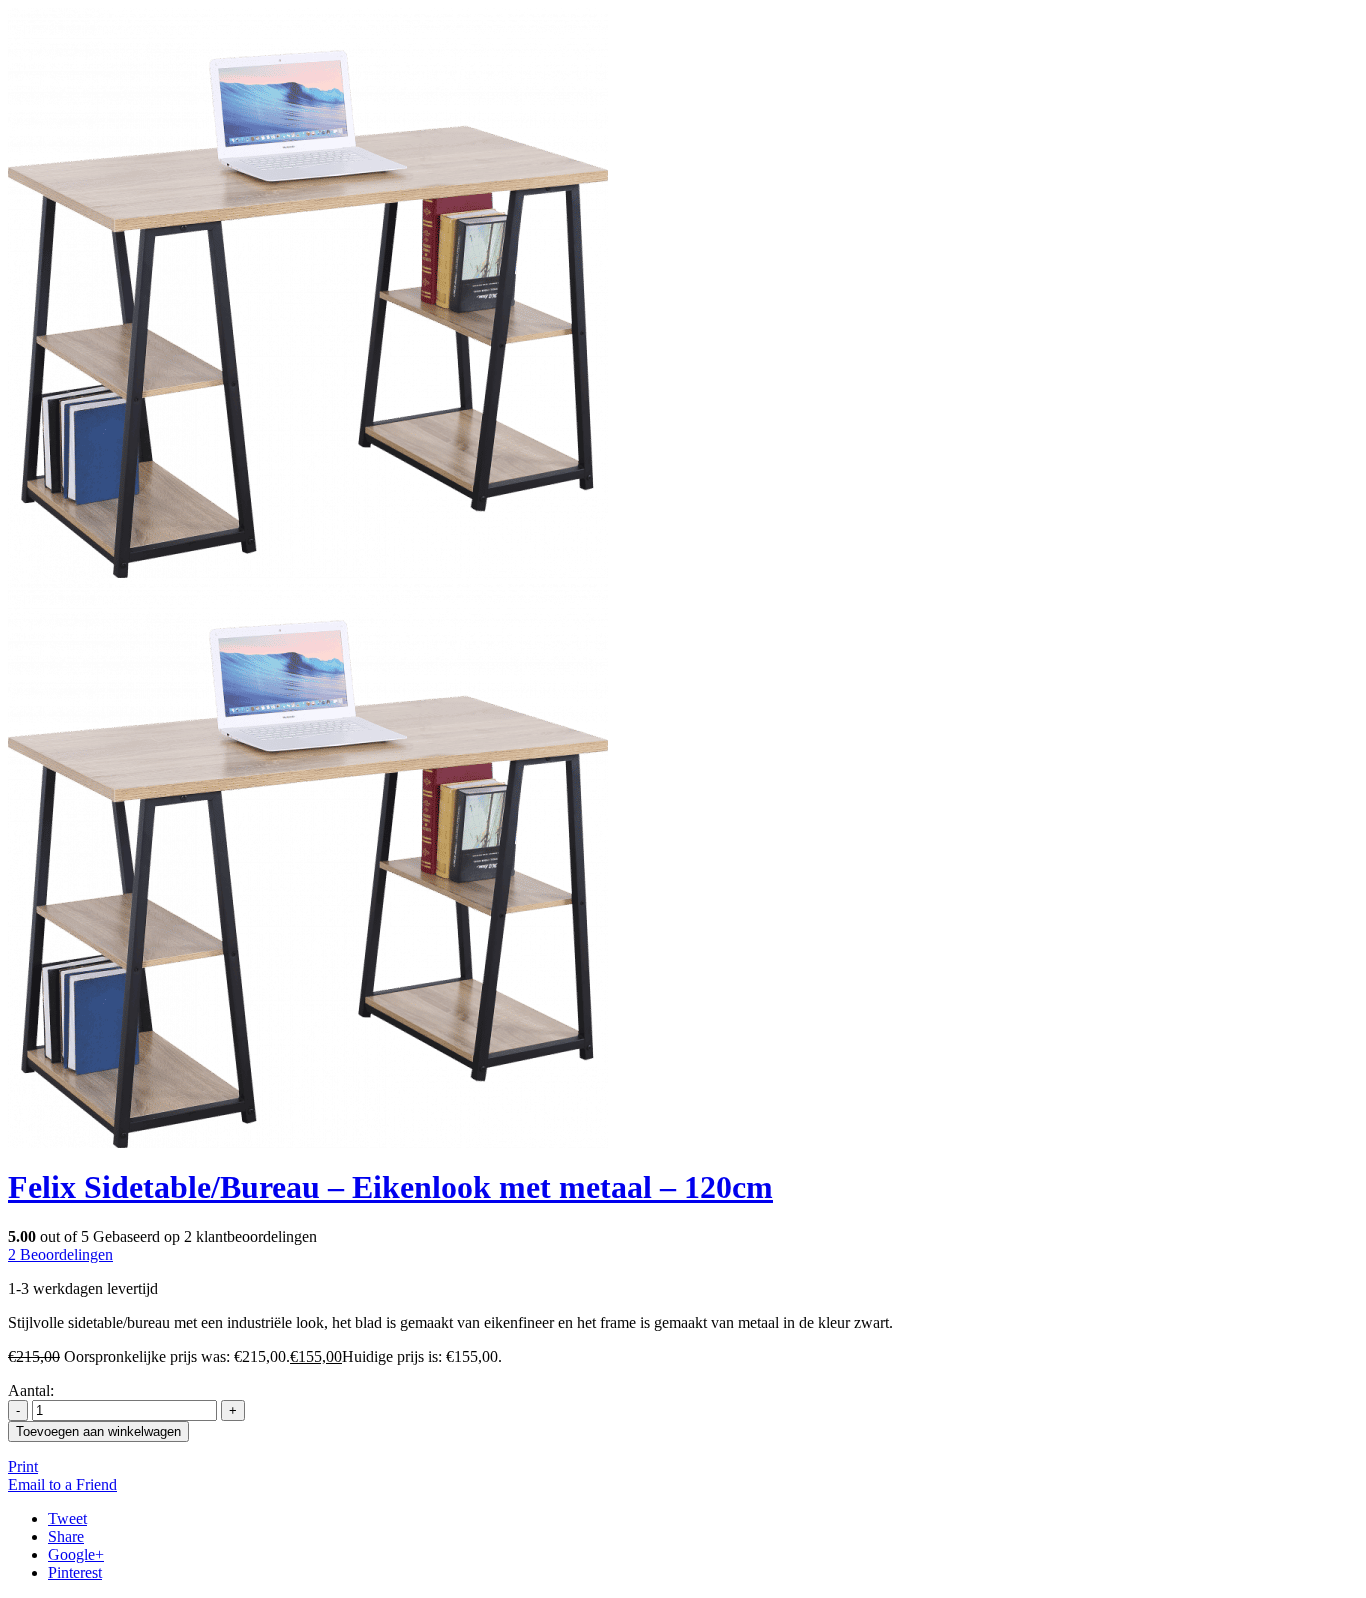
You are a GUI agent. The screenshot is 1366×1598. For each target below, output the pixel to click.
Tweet (67, 1518)
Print (23, 1466)
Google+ (76, 1554)
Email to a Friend (62, 1484)
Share (66, 1536)
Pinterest (75, 1572)
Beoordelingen (60, 1254)
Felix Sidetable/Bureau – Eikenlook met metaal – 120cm (390, 1187)
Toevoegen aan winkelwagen (98, 1431)
